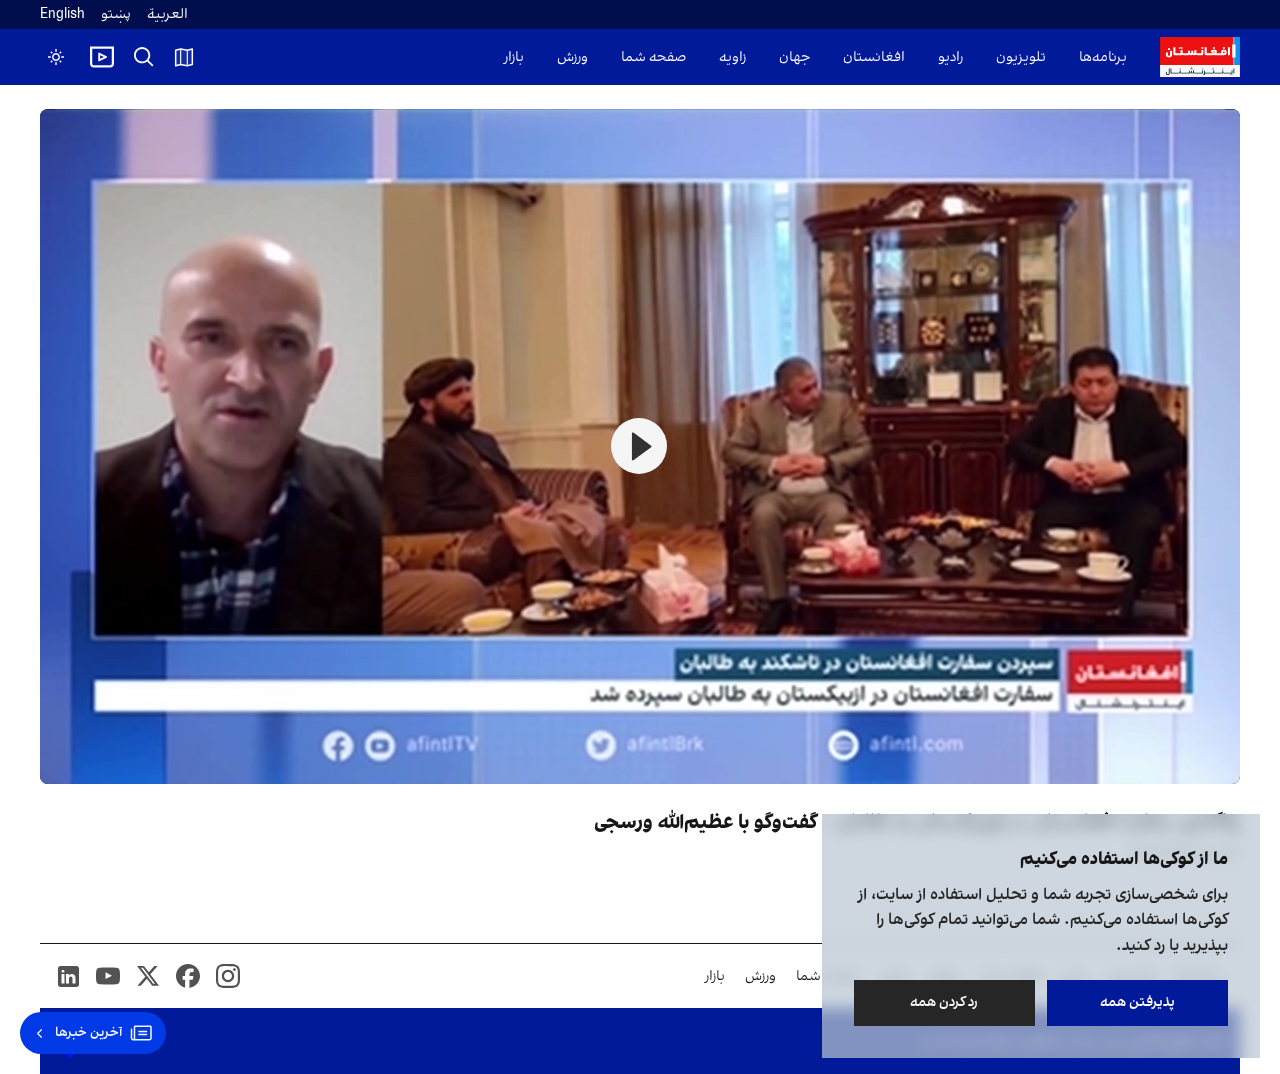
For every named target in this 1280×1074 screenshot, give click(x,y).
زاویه (732, 57)
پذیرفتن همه (1137, 1002)
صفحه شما (653, 57)
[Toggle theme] (56, 57)
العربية (167, 14)
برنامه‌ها (1103, 57)
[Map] (184, 57)
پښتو (116, 14)
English (62, 14)
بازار (514, 57)
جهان (794, 57)
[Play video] (102, 57)
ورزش (572, 57)
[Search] (144, 57)
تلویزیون (1021, 57)
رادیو (950, 57)
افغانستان (874, 57)
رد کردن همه (945, 1002)
